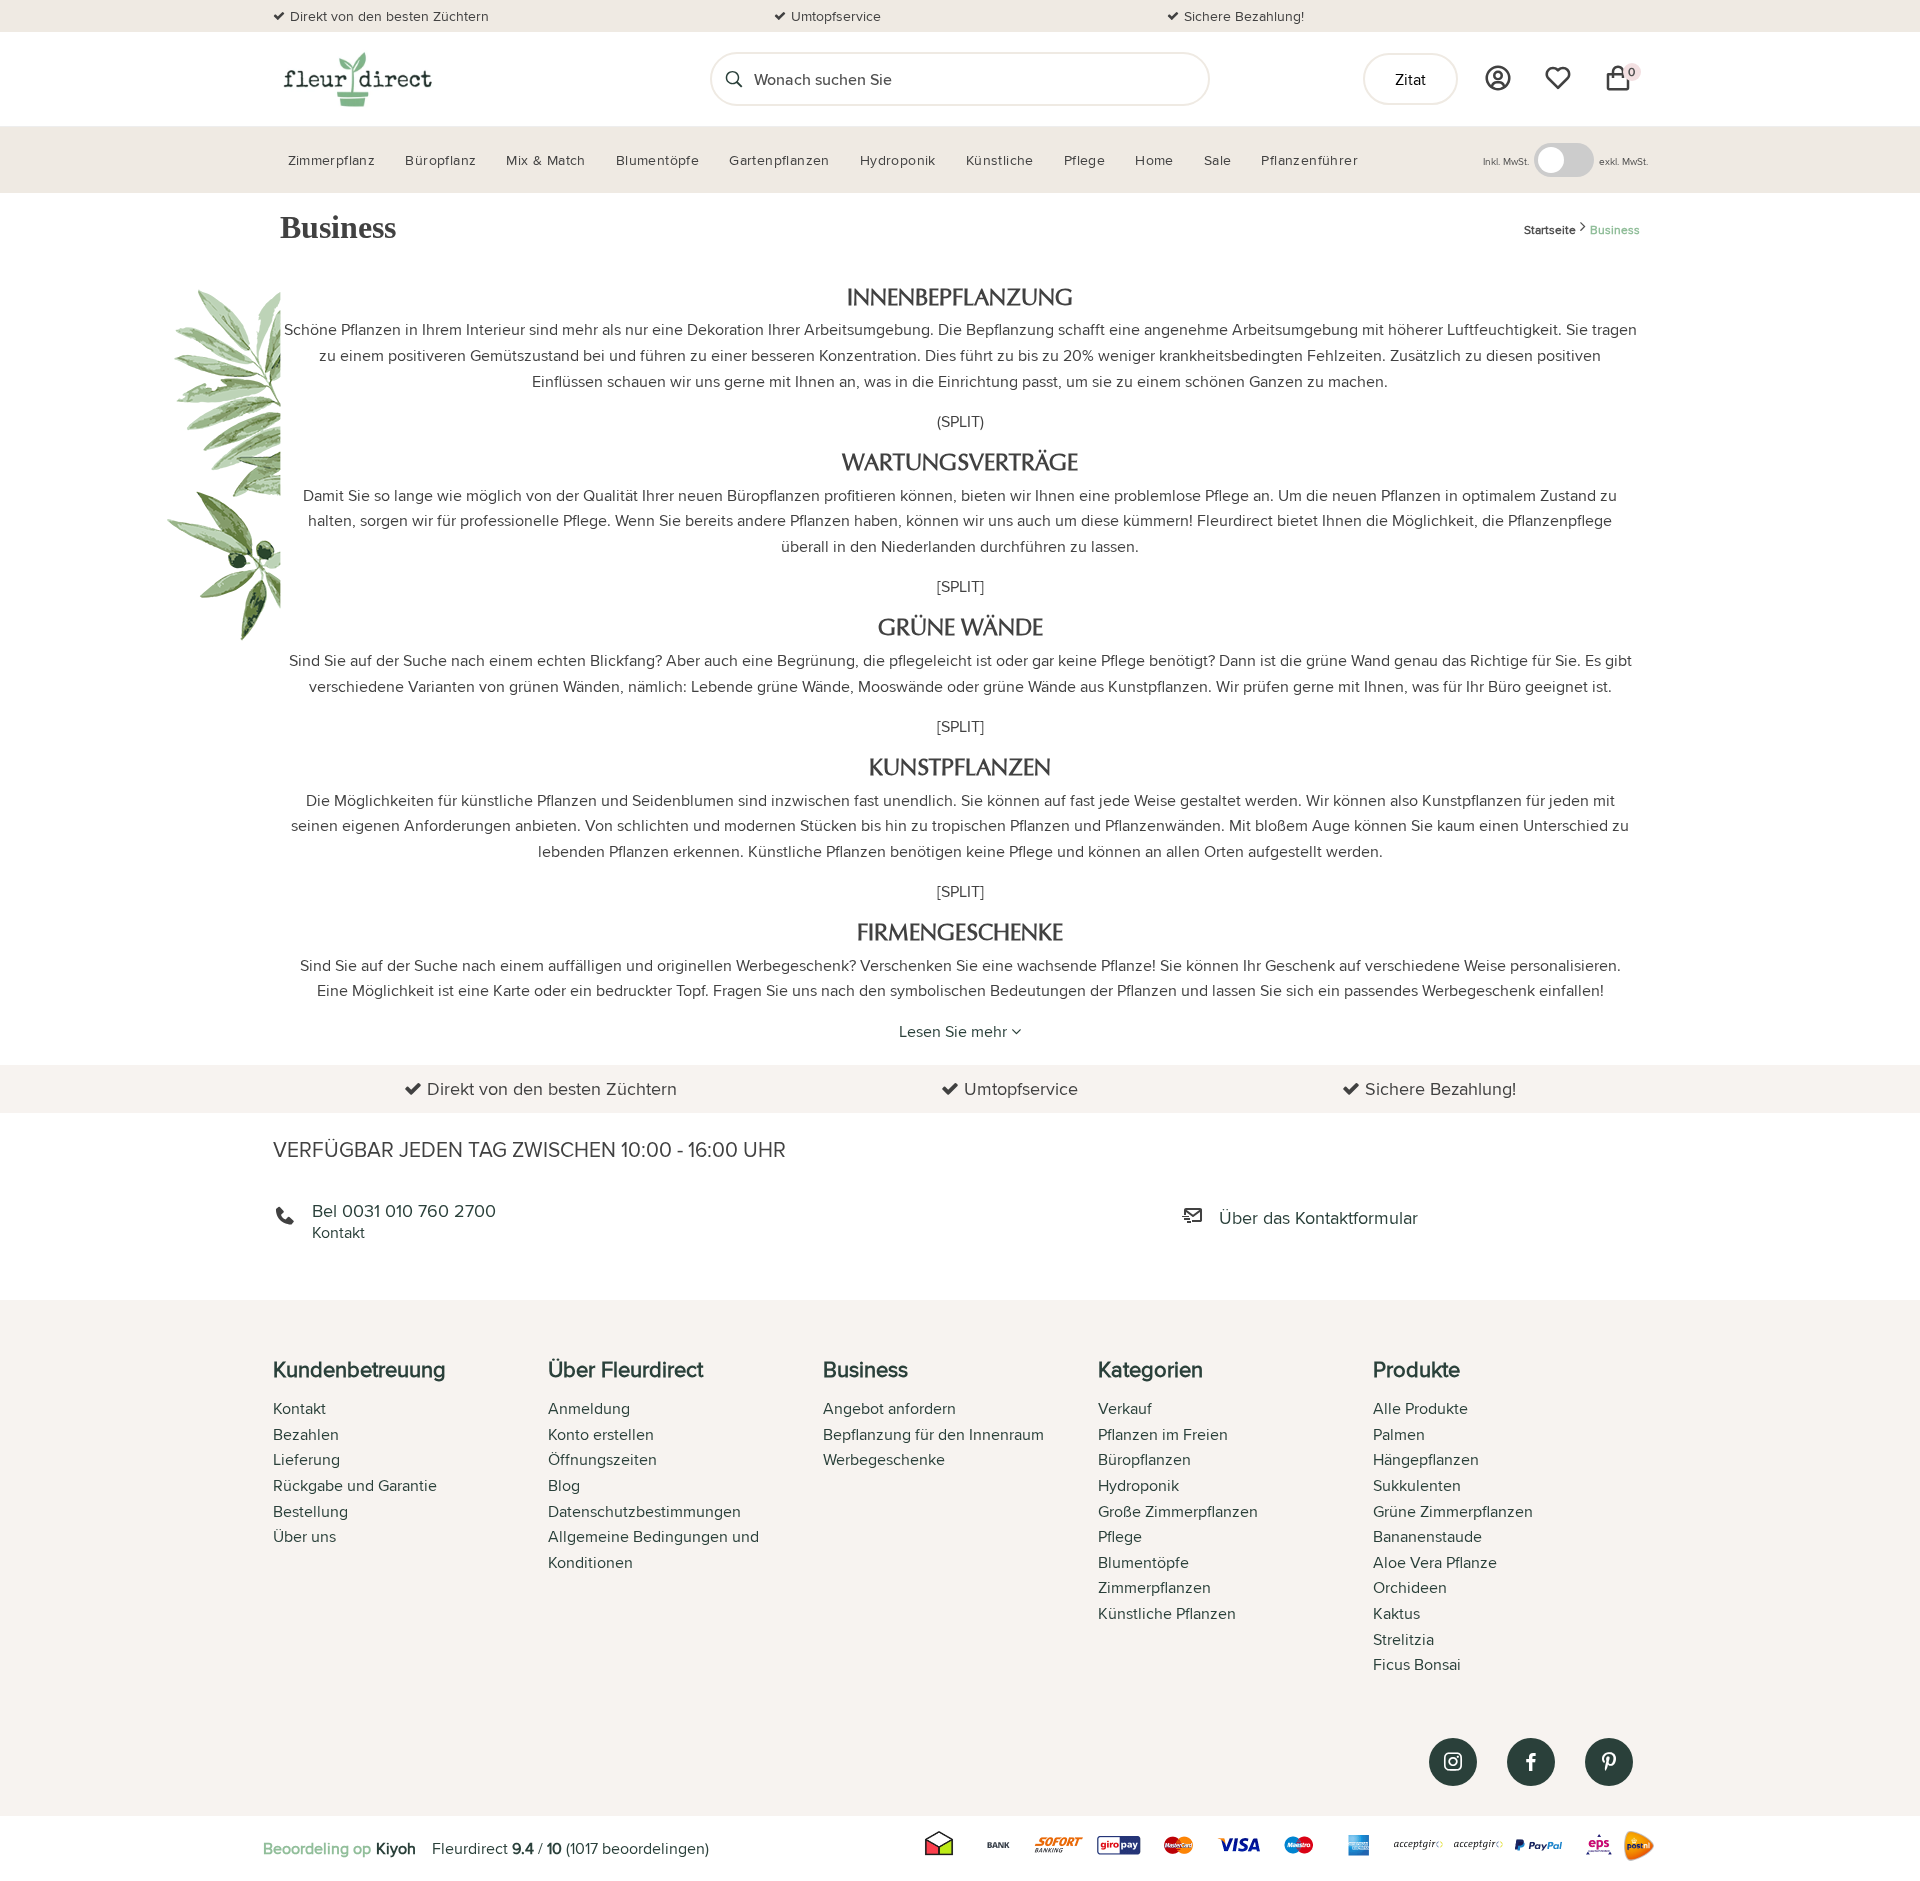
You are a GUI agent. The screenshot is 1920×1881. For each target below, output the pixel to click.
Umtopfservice (836, 16)
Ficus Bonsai (1417, 1664)
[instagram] (1453, 1762)
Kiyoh (396, 1848)
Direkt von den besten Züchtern (389, 16)
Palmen (1399, 1434)
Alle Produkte (1420, 1408)
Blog (564, 1485)
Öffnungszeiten (602, 1459)
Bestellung (310, 1511)
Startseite (1550, 230)
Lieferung (306, 1459)
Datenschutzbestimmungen (644, 1511)
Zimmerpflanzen (1154, 1587)
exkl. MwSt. (1623, 161)
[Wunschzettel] (1558, 78)
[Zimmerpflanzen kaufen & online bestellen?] (356, 79)
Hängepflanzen (1426, 1459)
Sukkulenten (1417, 1485)
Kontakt (299, 1408)
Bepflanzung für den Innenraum (933, 1434)
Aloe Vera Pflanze (1435, 1562)
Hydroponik (1138, 1485)
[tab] (410, 1519)
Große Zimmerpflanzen (1178, 1511)
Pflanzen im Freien (1163, 1434)
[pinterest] (1609, 1762)
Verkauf (1125, 1408)
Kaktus (1396, 1613)
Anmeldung (589, 1408)
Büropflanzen (1144, 1459)
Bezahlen (306, 1434)
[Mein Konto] (1498, 78)
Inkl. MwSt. (1506, 161)
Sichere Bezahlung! (1244, 16)
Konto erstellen (601, 1434)
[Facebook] (1531, 1762)
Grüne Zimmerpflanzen (1453, 1511)
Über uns (304, 1536)
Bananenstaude (1427, 1536)
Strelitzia (1403, 1639)
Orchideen (1410, 1587)
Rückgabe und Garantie (355, 1485)
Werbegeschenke (884, 1459)
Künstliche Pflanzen (1167, 1613)
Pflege (1120, 1536)
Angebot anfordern (889, 1408)
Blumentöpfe (1143, 1562)
